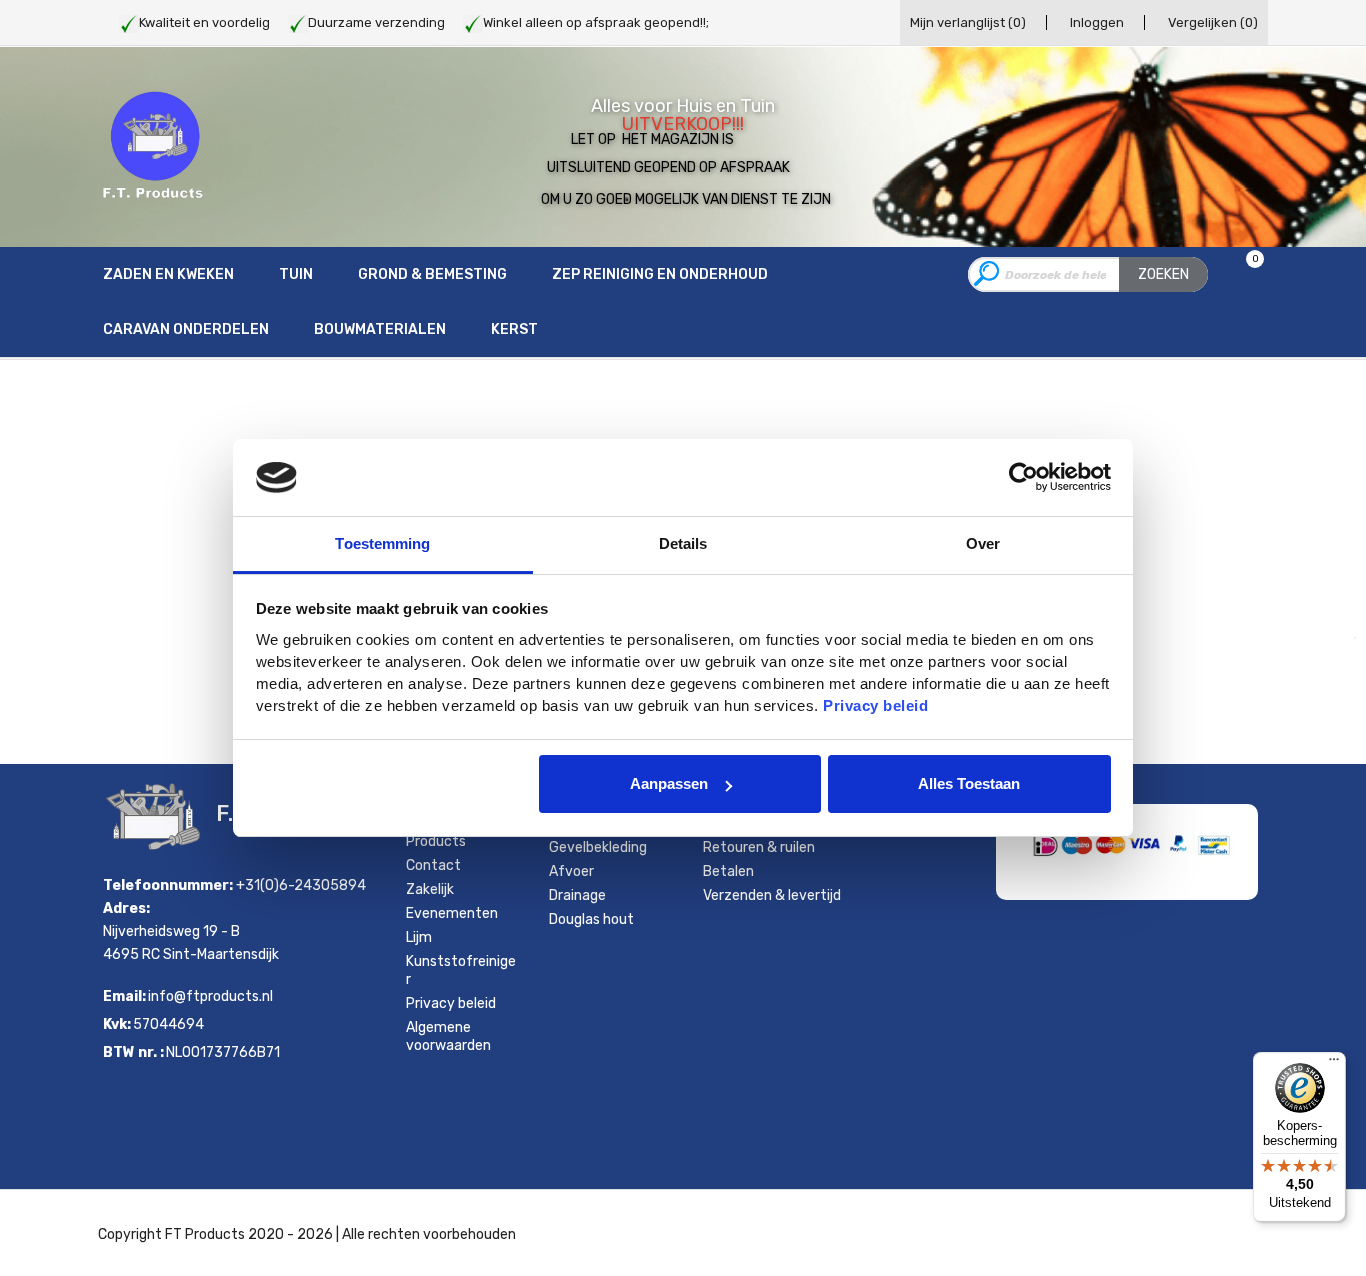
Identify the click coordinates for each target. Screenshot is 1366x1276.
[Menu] (1334, 1064)
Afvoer (571, 871)
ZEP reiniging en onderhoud (660, 274)
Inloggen (1097, 22)
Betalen (728, 871)
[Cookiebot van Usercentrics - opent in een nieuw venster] (1023, 477)
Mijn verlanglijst (968, 22)
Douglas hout (591, 919)
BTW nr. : (133, 1052)
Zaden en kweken (168, 274)
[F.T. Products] (153, 146)
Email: (124, 996)
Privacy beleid (451, 1003)
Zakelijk (430, 889)
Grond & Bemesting (432, 274)
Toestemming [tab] (382, 543)
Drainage (577, 895)
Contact (433, 865)
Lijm (419, 937)
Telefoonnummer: (168, 885)
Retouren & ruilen (759, 847)
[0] (1242, 275)
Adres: (126, 908)
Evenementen (452, 913)
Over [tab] (983, 543)
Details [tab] (683, 543)
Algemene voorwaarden (448, 1036)
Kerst (514, 329)
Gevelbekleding (598, 847)
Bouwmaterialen (380, 329)
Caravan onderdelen (186, 329)
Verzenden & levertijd (772, 895)
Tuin (296, 274)
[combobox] (1088, 274)
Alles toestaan (969, 783)
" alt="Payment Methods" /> (1147, 872)
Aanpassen (669, 783)
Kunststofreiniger (461, 970)
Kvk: (117, 1024)
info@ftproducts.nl (210, 996)
